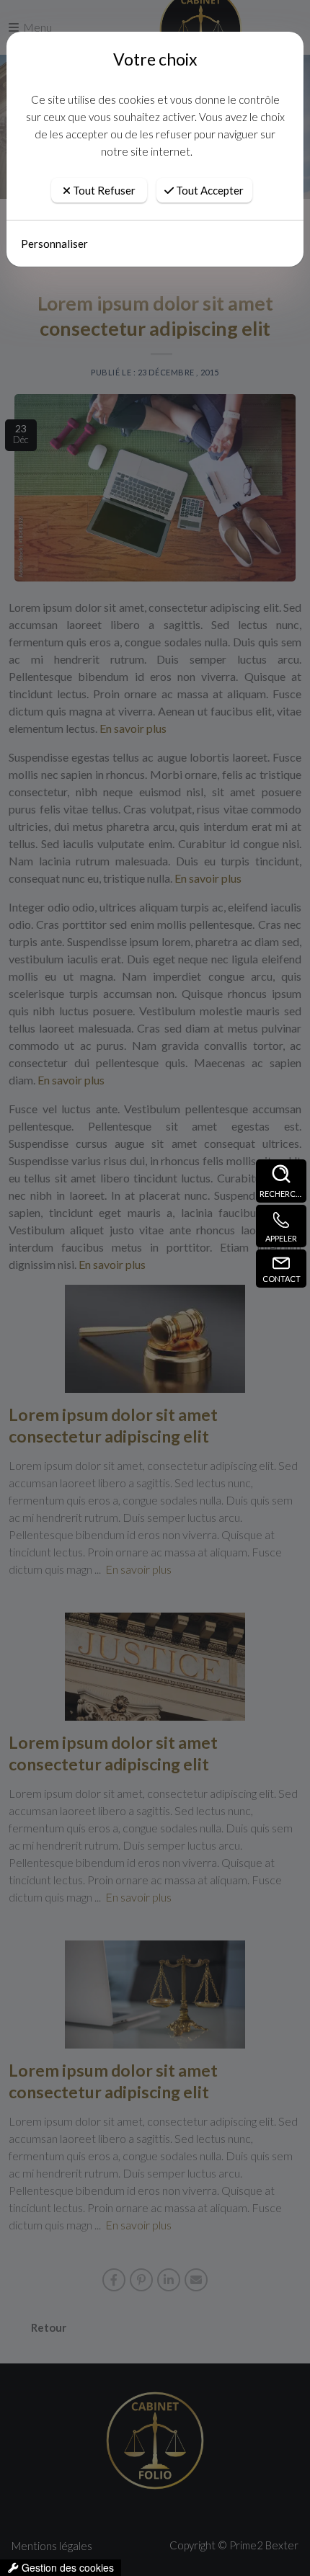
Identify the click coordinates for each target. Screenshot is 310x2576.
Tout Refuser (103, 190)
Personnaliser (54, 244)
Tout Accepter (209, 190)
